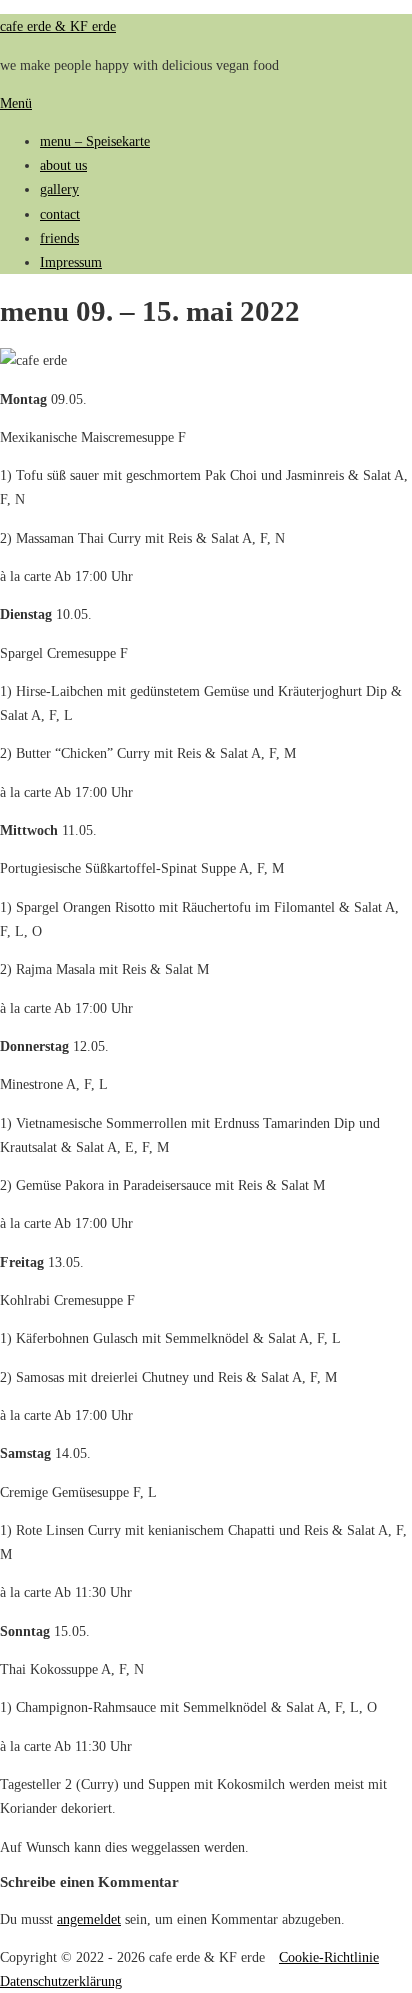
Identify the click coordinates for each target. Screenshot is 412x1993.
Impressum (71, 262)
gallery (59, 189)
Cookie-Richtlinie (329, 1957)
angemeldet (89, 1919)
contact (60, 214)
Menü (16, 103)
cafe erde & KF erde (58, 26)
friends (59, 238)
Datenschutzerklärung (61, 1981)
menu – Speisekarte (95, 141)
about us (63, 165)
